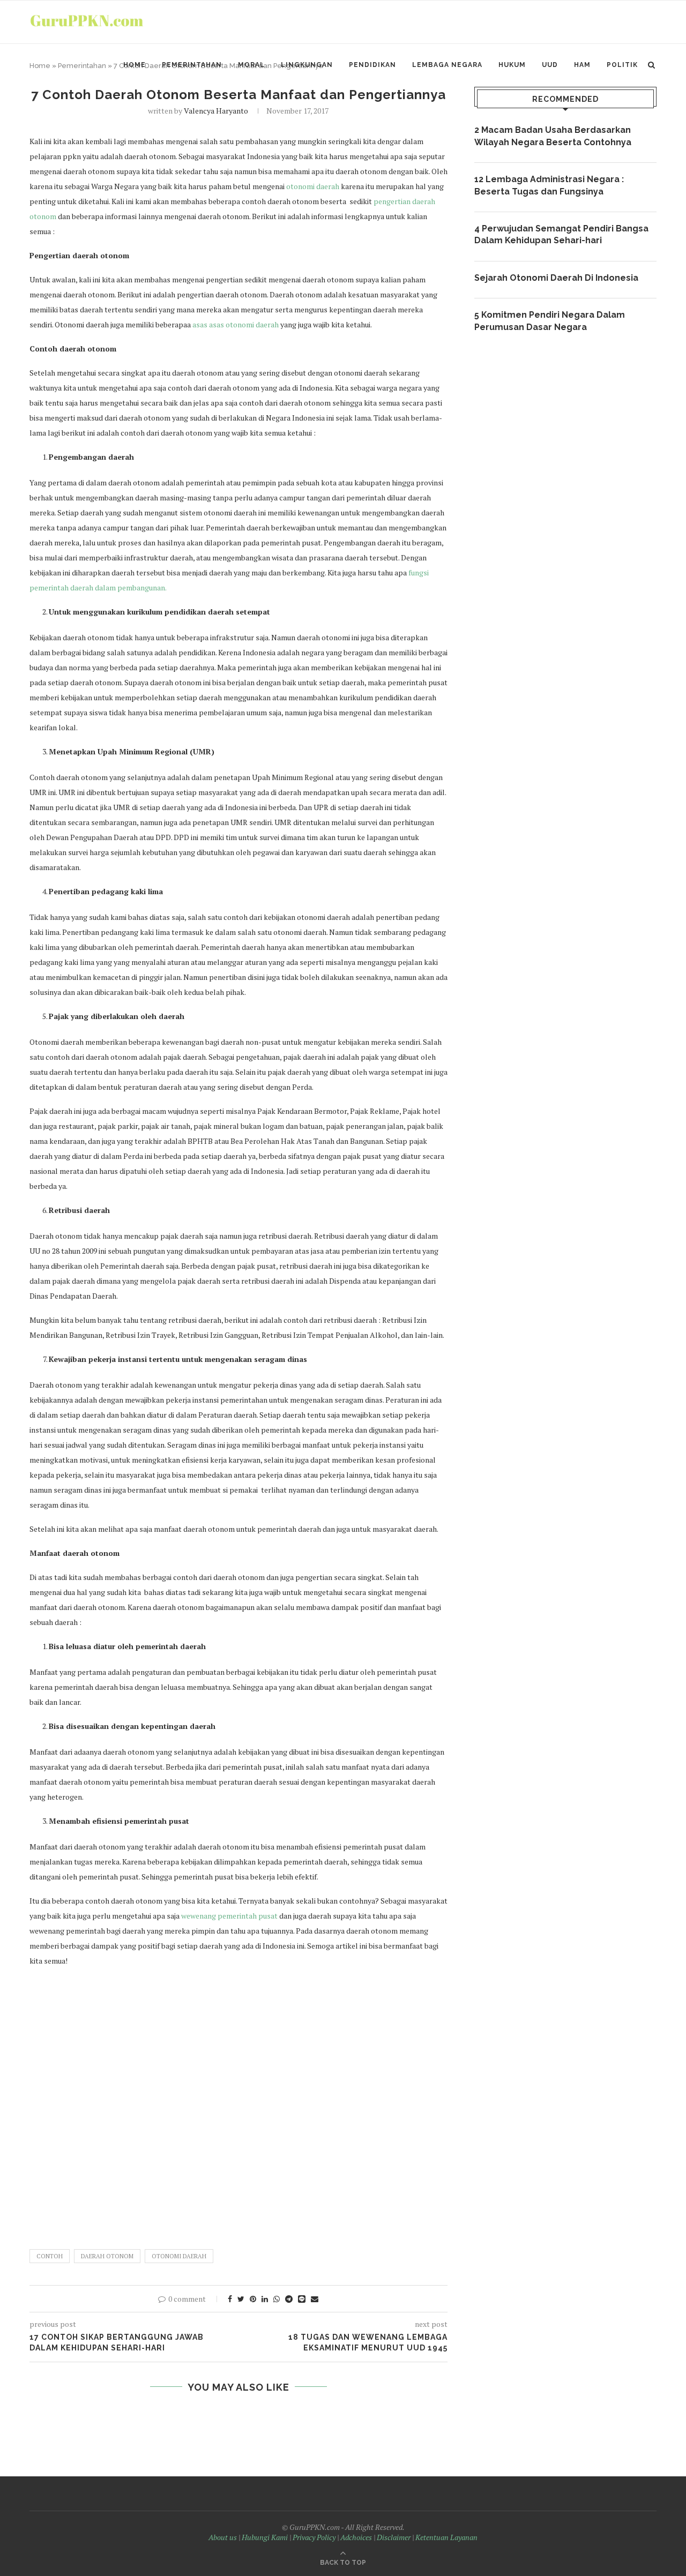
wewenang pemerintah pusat (229, 1916)
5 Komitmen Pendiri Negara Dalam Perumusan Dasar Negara (550, 321)
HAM (582, 65)
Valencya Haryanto (216, 111)
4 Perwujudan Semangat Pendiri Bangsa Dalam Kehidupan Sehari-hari (561, 234)
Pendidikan (372, 65)
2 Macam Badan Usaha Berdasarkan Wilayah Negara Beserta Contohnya (553, 136)
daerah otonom (107, 2256)
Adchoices (356, 2537)
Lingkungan (307, 65)
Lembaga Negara (447, 65)
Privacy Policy (314, 2537)
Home (135, 65)
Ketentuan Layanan (446, 2537)
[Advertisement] (238, 2103)
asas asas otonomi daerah (236, 324)
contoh (50, 2256)
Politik (622, 65)
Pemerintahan (192, 65)
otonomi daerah (313, 186)
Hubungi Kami (265, 2537)
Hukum (512, 65)
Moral (251, 65)
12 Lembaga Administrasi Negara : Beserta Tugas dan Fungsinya (549, 185)
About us (223, 2537)
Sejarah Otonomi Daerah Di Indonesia (556, 278)
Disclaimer (394, 2537)
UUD (550, 65)
